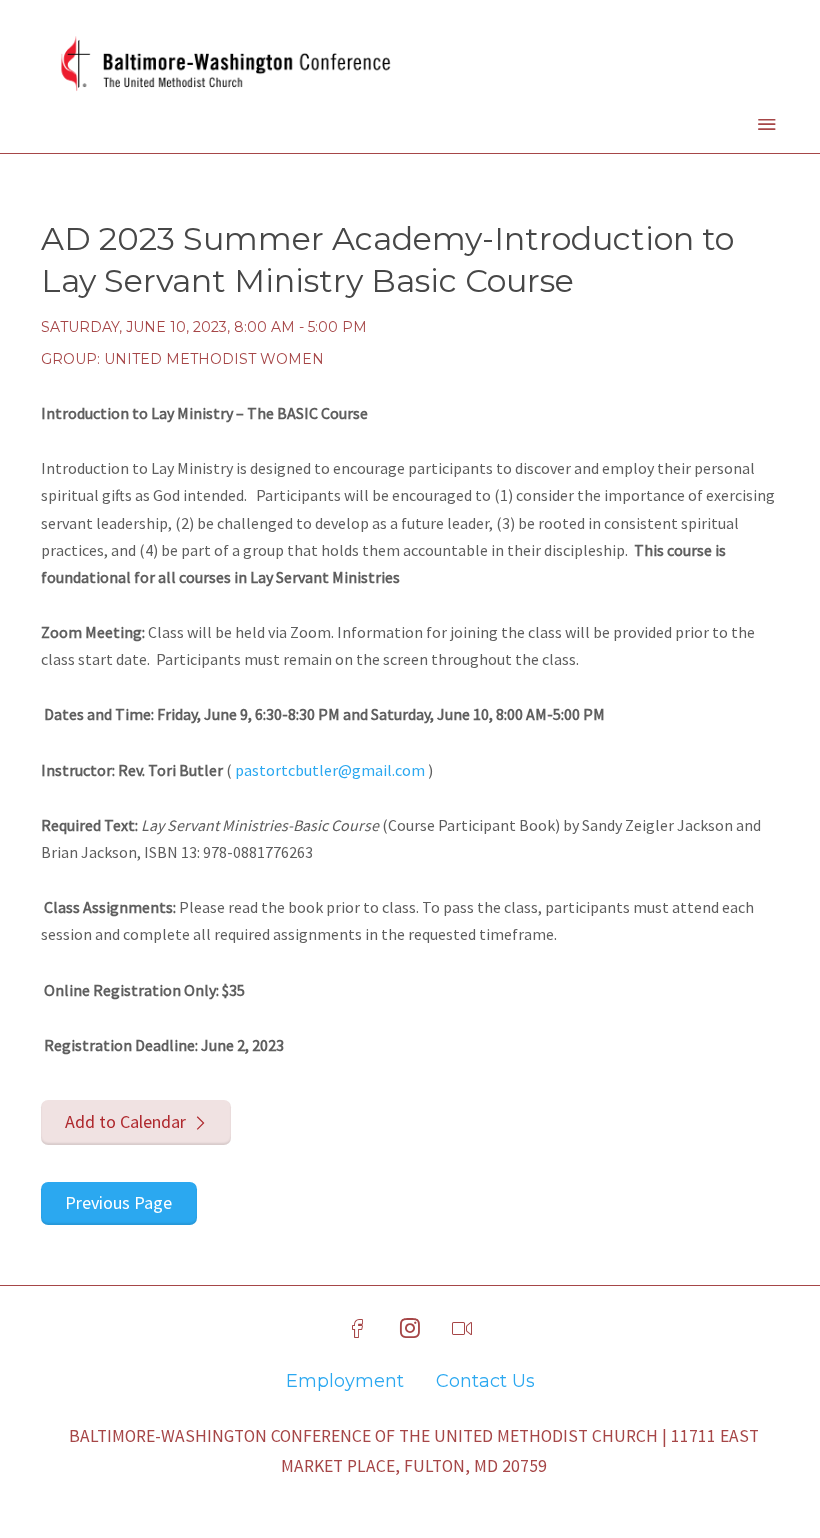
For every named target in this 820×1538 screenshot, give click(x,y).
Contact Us (485, 1381)
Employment (345, 1381)
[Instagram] (410, 1329)
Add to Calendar (125, 1121)
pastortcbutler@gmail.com (330, 770)
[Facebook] (358, 1329)
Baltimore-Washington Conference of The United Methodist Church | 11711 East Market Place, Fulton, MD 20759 (414, 1451)
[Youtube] (462, 1329)
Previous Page (118, 1202)
